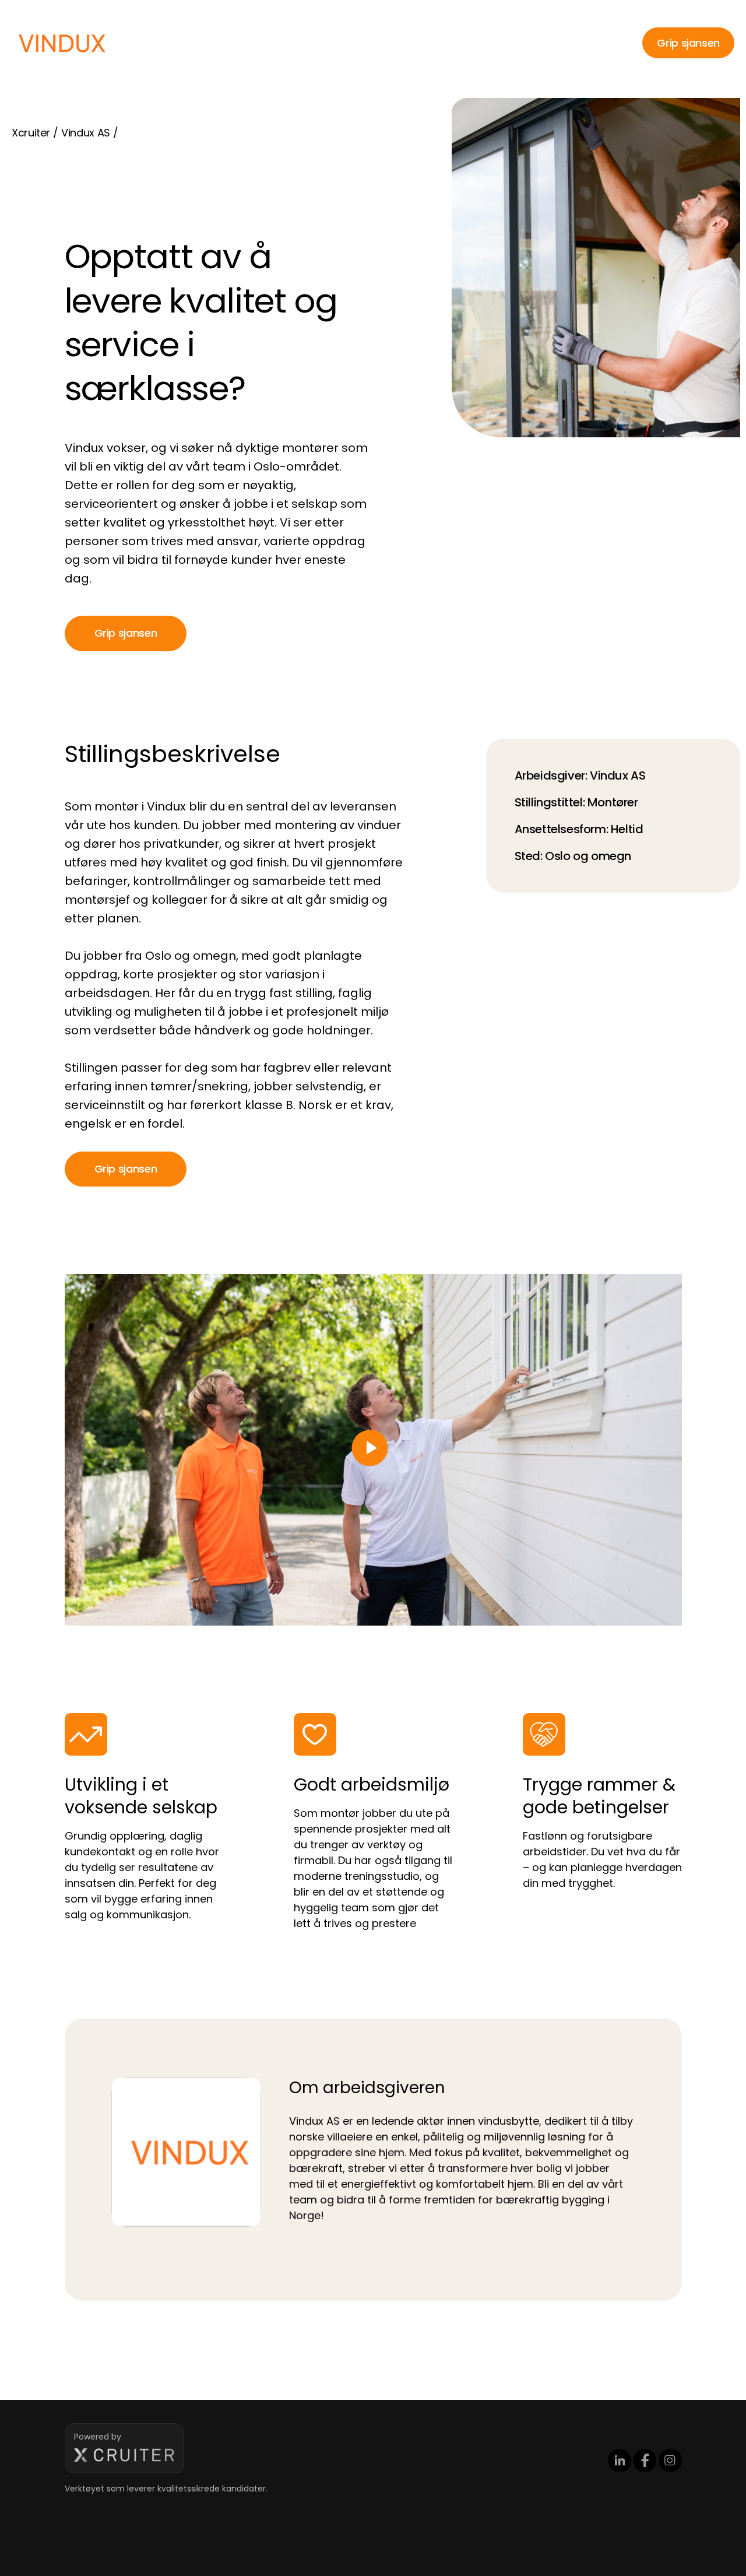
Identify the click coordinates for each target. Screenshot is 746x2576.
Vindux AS (86, 133)
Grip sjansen (688, 43)
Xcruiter (31, 133)
